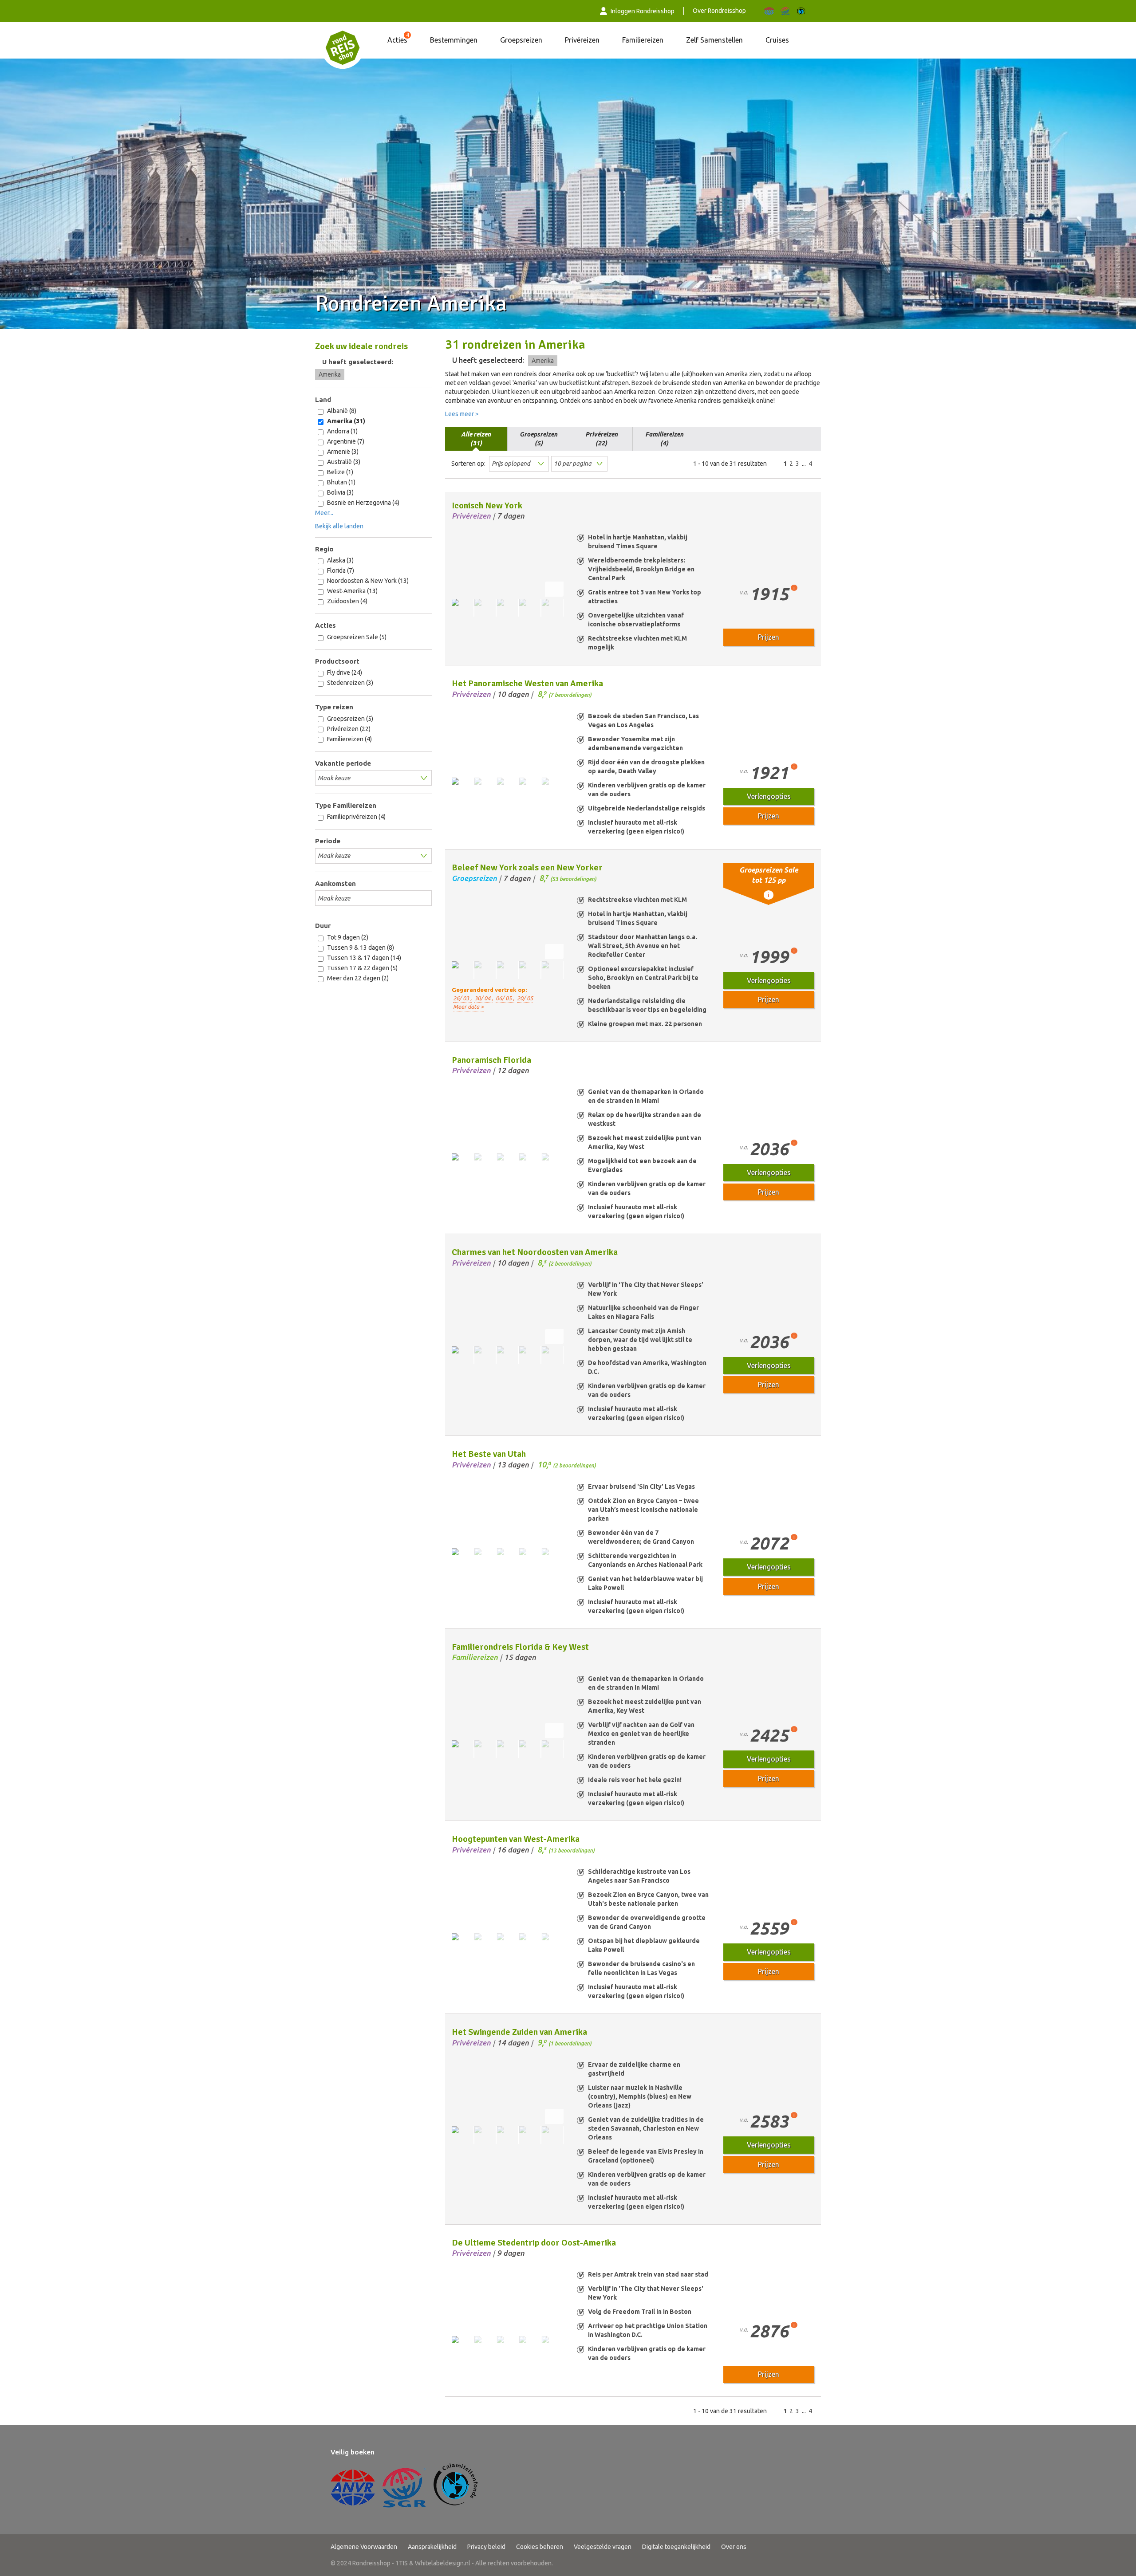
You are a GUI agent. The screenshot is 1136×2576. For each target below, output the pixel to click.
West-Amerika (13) (352, 591)
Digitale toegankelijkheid (676, 2547)
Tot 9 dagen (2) (347, 937)
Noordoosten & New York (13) (367, 581)
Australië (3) (343, 462)
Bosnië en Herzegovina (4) (363, 503)
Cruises (777, 40)
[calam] (801, 11)
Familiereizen (643, 40)
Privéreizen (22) (348, 729)
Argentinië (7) (345, 441)
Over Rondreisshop (719, 11)
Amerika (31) (345, 421)
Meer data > (468, 1007)
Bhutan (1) (341, 482)
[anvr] (769, 11)
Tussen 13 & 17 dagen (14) (363, 958)
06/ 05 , (505, 998)
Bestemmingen (454, 40)
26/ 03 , (462, 998)
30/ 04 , (484, 998)
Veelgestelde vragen (603, 2547)
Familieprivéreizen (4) (356, 817)
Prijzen (769, 637)
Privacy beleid (486, 2547)
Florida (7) (340, 570)
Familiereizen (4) (349, 739)
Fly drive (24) (344, 673)
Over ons (734, 2547)
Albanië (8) (341, 411)
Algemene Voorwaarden (364, 2547)
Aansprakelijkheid (432, 2547)
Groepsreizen (521, 40)
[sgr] (785, 11)
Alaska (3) (340, 560)
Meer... (324, 513)
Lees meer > (462, 414)
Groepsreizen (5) (349, 719)
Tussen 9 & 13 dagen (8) (360, 948)
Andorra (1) (342, 431)
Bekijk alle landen (339, 526)
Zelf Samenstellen (714, 40)
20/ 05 (525, 998)
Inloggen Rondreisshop (643, 11)
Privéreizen (582, 40)
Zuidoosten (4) (347, 601)
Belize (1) (339, 472)
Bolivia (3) (340, 492)
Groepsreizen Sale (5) (356, 637)
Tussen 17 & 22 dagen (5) (362, 968)
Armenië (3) (342, 452)
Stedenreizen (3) (349, 683)
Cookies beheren (540, 2547)
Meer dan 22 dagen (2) (357, 978)
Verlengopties (769, 796)
